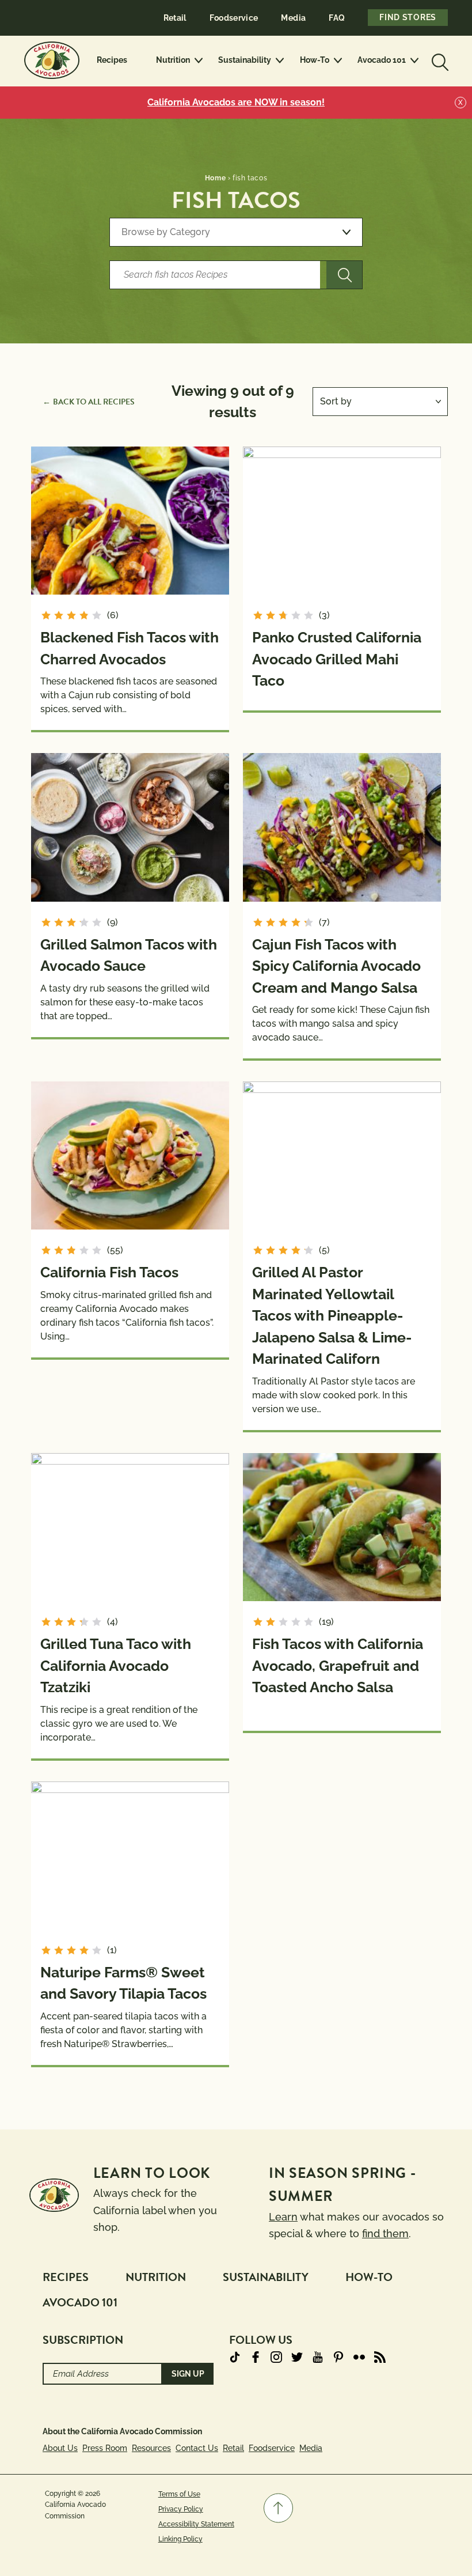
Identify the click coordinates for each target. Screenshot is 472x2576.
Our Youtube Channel (318, 2357)
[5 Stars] (97, 615)
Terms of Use (179, 2494)
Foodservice (234, 18)
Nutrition (173, 60)
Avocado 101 (382, 60)
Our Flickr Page (359, 2357)
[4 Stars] (84, 615)
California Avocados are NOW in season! (236, 102)
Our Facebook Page (256, 2357)
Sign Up (188, 2374)
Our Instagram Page (276, 2357)
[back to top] (278, 2508)
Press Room (105, 2448)
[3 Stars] (71, 615)
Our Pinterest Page (338, 2357)
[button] (278, 2508)
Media (293, 18)
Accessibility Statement (196, 2524)
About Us (60, 2448)
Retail (175, 18)
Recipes (112, 60)
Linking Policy (180, 2539)
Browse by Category (166, 232)
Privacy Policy (181, 2509)
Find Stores (408, 17)
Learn (283, 2217)
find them (385, 2233)
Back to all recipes (94, 402)
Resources (151, 2448)
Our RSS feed (380, 2357)
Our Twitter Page (297, 2357)
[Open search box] (439, 60)
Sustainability (245, 60)
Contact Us (197, 2448)
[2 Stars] (59, 615)
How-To (315, 60)
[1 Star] (46, 615)
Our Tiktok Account (235, 2357)
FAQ (337, 18)
